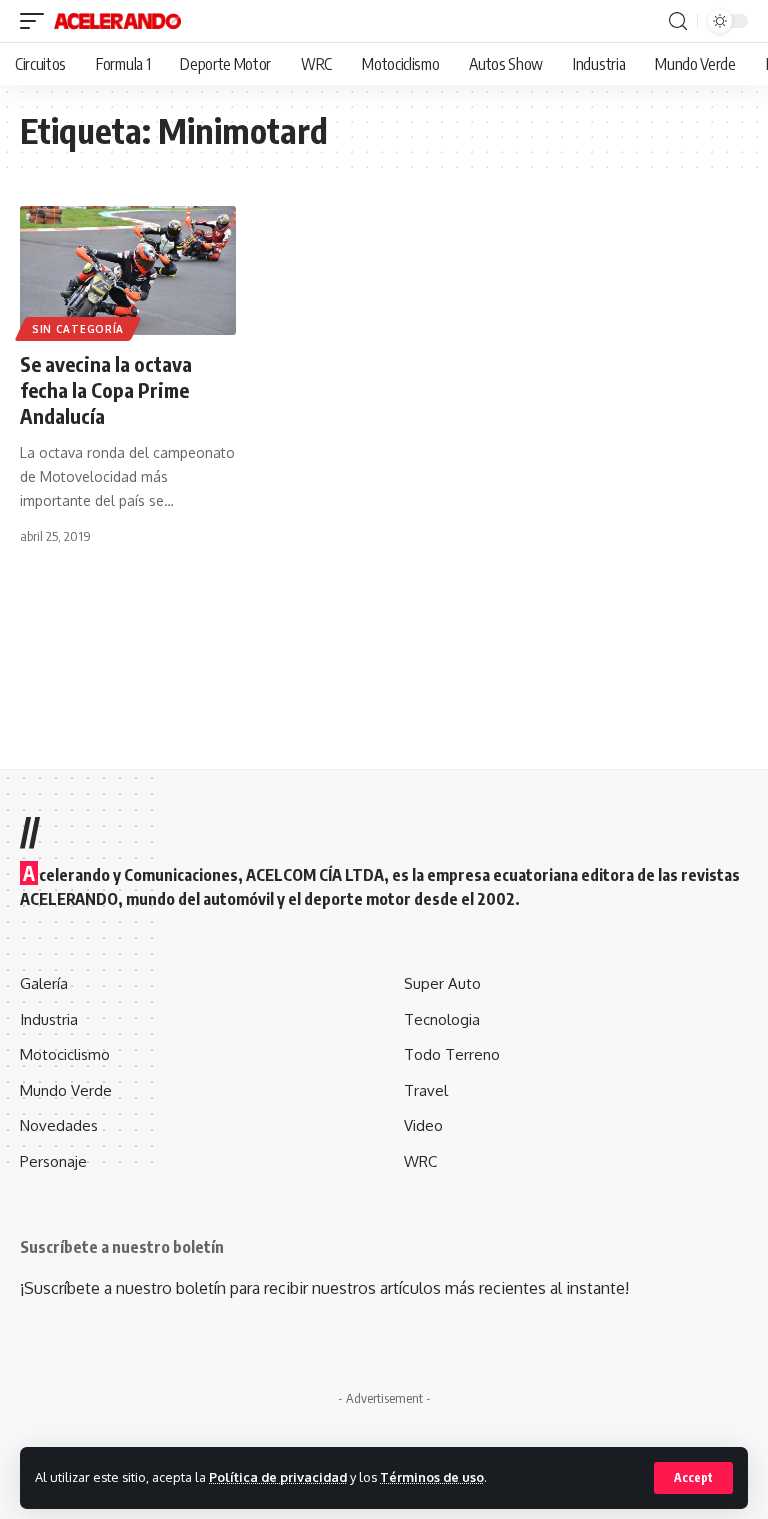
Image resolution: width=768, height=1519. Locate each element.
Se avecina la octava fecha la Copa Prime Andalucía (106, 389)
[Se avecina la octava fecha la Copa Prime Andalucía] (128, 271)
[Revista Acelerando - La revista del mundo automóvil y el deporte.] (117, 21)
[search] (678, 21)
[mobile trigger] (37, 21)
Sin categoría (78, 329)
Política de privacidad (278, 1477)
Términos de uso (432, 1477)
